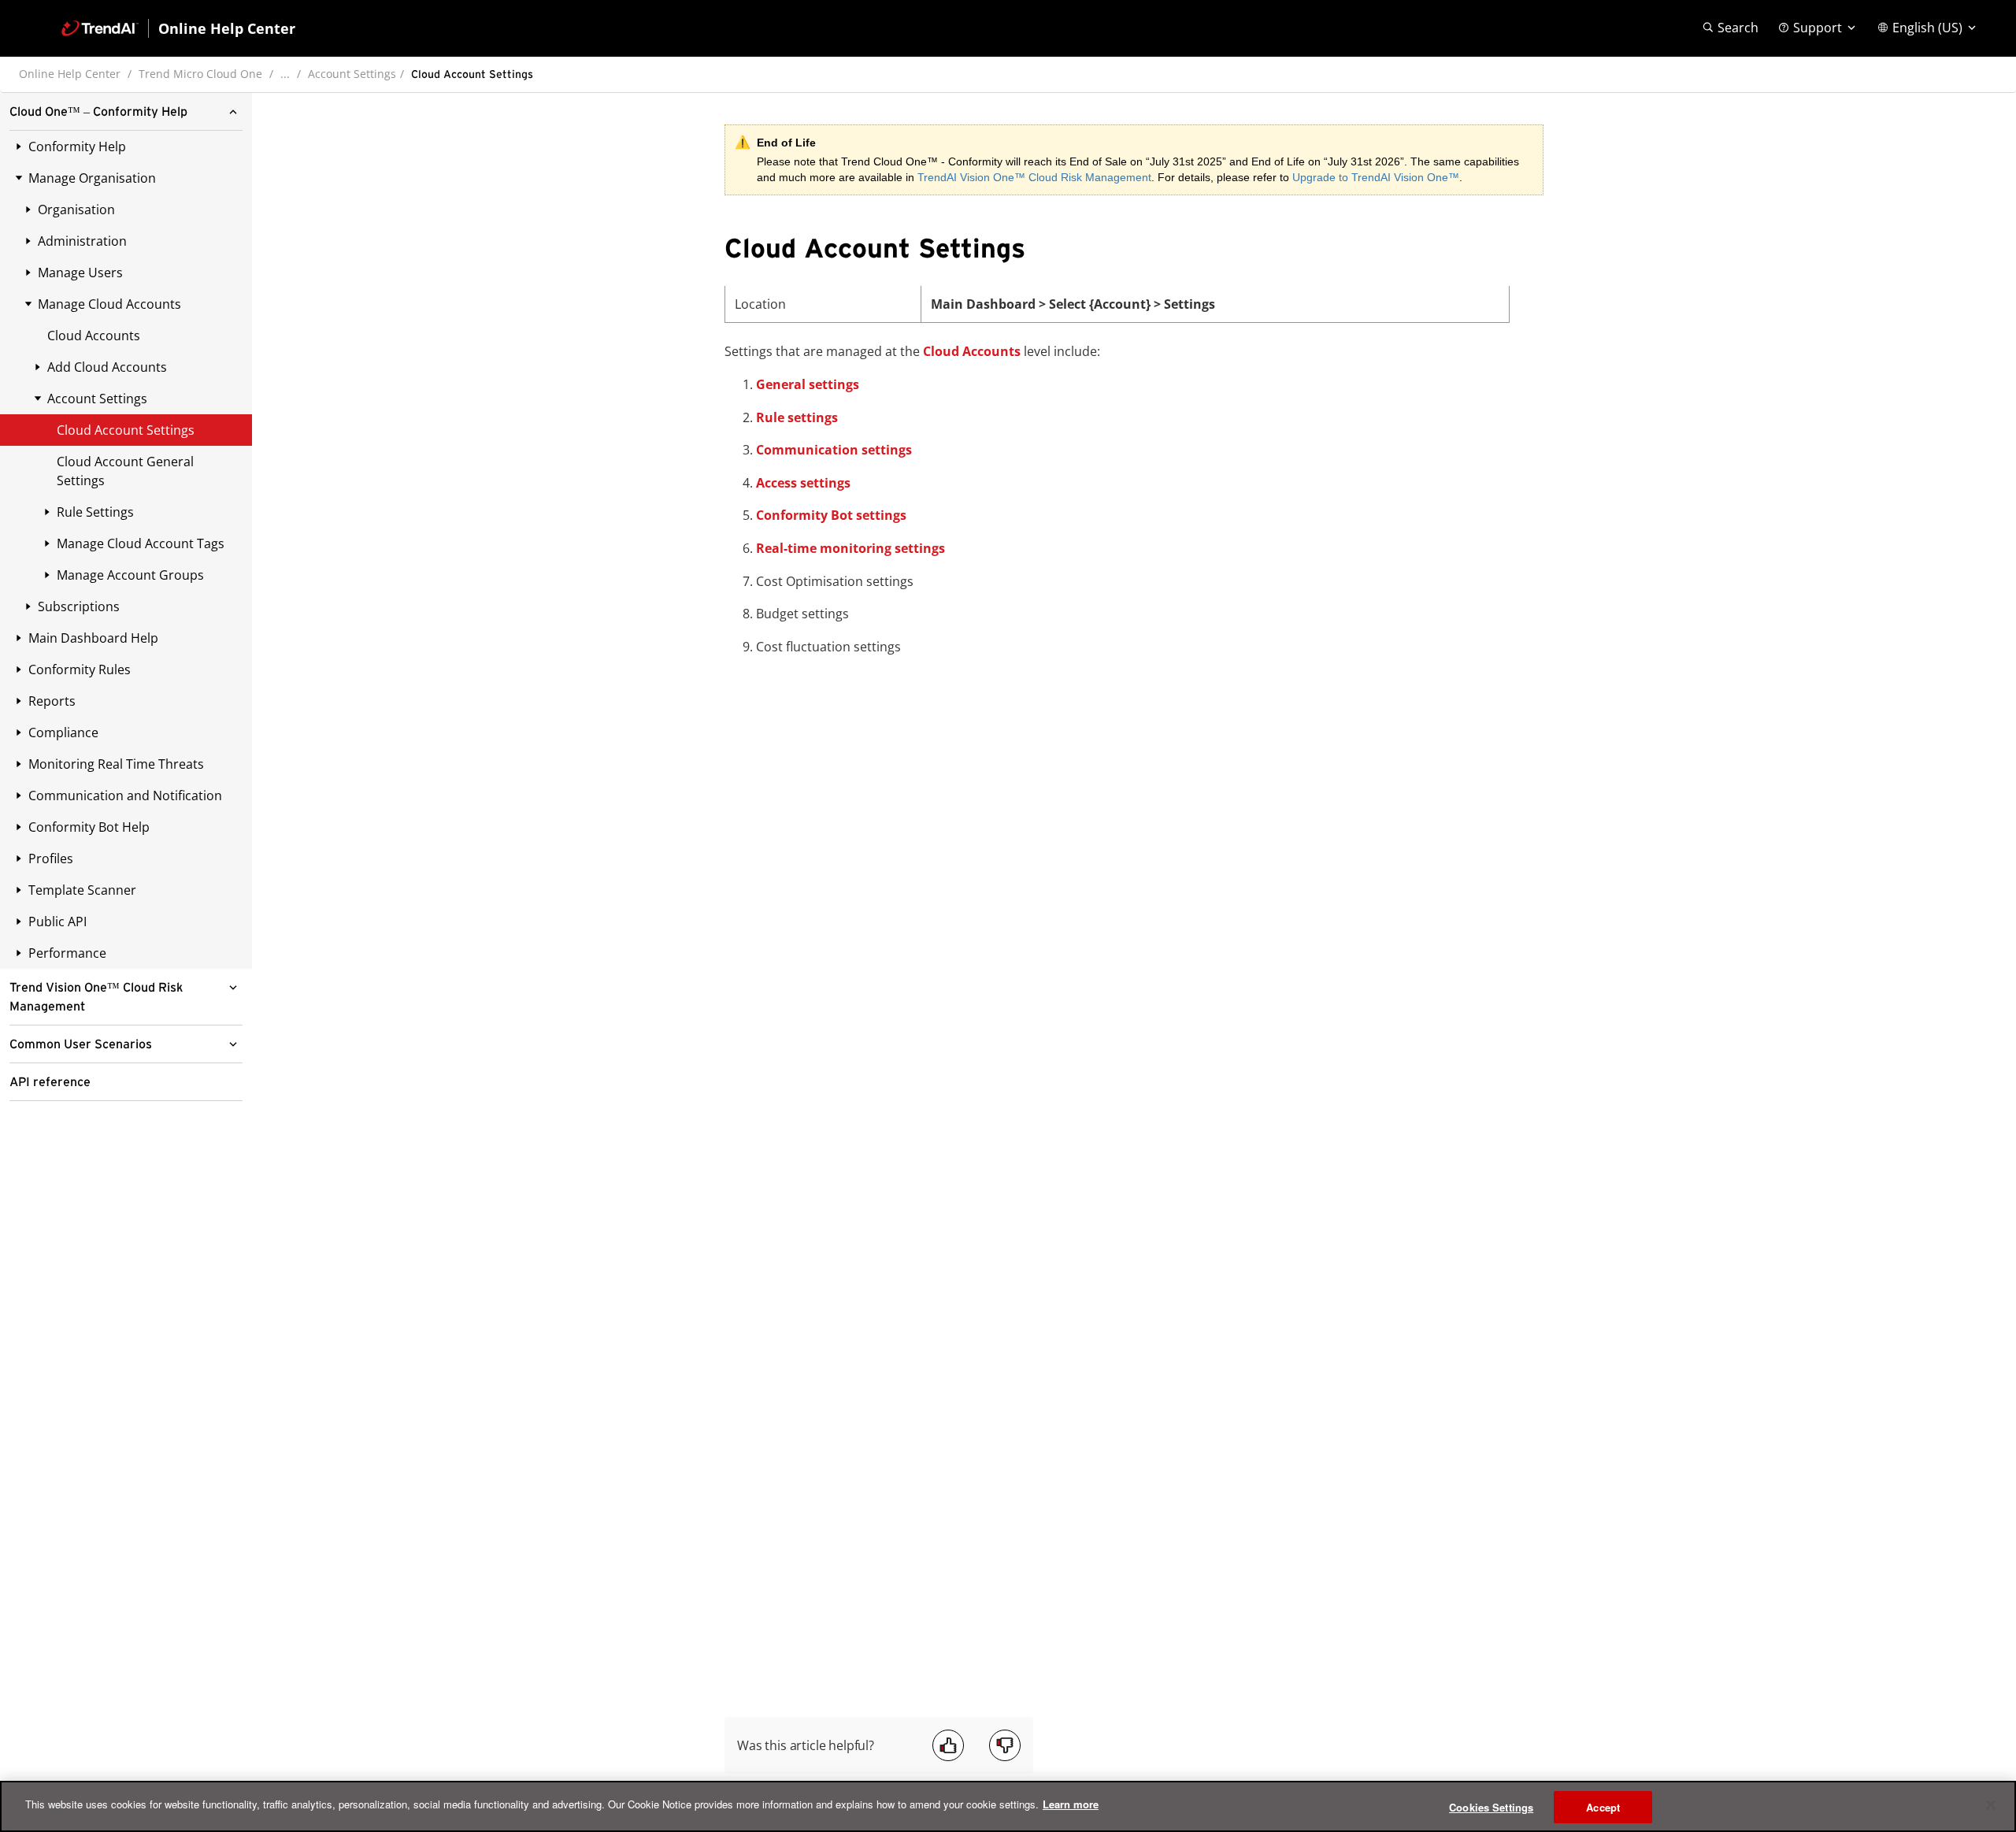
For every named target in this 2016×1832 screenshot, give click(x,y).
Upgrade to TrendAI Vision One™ (1376, 177)
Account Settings (352, 74)
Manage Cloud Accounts (109, 304)
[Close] (1991, 1804)
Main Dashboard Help (93, 638)
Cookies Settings (1491, 1807)
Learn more (1071, 1804)
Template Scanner (82, 890)
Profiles (51, 859)
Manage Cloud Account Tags (141, 543)
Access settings (803, 483)
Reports (52, 701)
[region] (1008, 1806)
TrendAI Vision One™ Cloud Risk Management (1034, 177)
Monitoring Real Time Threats (116, 764)
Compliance (63, 732)
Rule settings (797, 417)
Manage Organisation (92, 178)
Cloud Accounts (94, 336)
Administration (82, 241)
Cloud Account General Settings (125, 471)
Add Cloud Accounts (107, 367)
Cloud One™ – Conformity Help (98, 112)
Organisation (76, 210)
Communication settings (834, 450)
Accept (1603, 1807)
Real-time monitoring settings (850, 548)
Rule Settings (95, 512)
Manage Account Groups (130, 575)
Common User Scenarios (81, 1044)
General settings (808, 384)
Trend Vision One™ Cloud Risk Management (96, 997)
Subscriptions (79, 606)
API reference (50, 1082)
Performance (67, 953)
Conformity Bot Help (89, 827)
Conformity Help (77, 146)
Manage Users (80, 273)
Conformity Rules (80, 669)
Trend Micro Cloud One (200, 74)
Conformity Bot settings (831, 515)
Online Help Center (70, 74)
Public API (57, 922)
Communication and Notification (125, 795)
